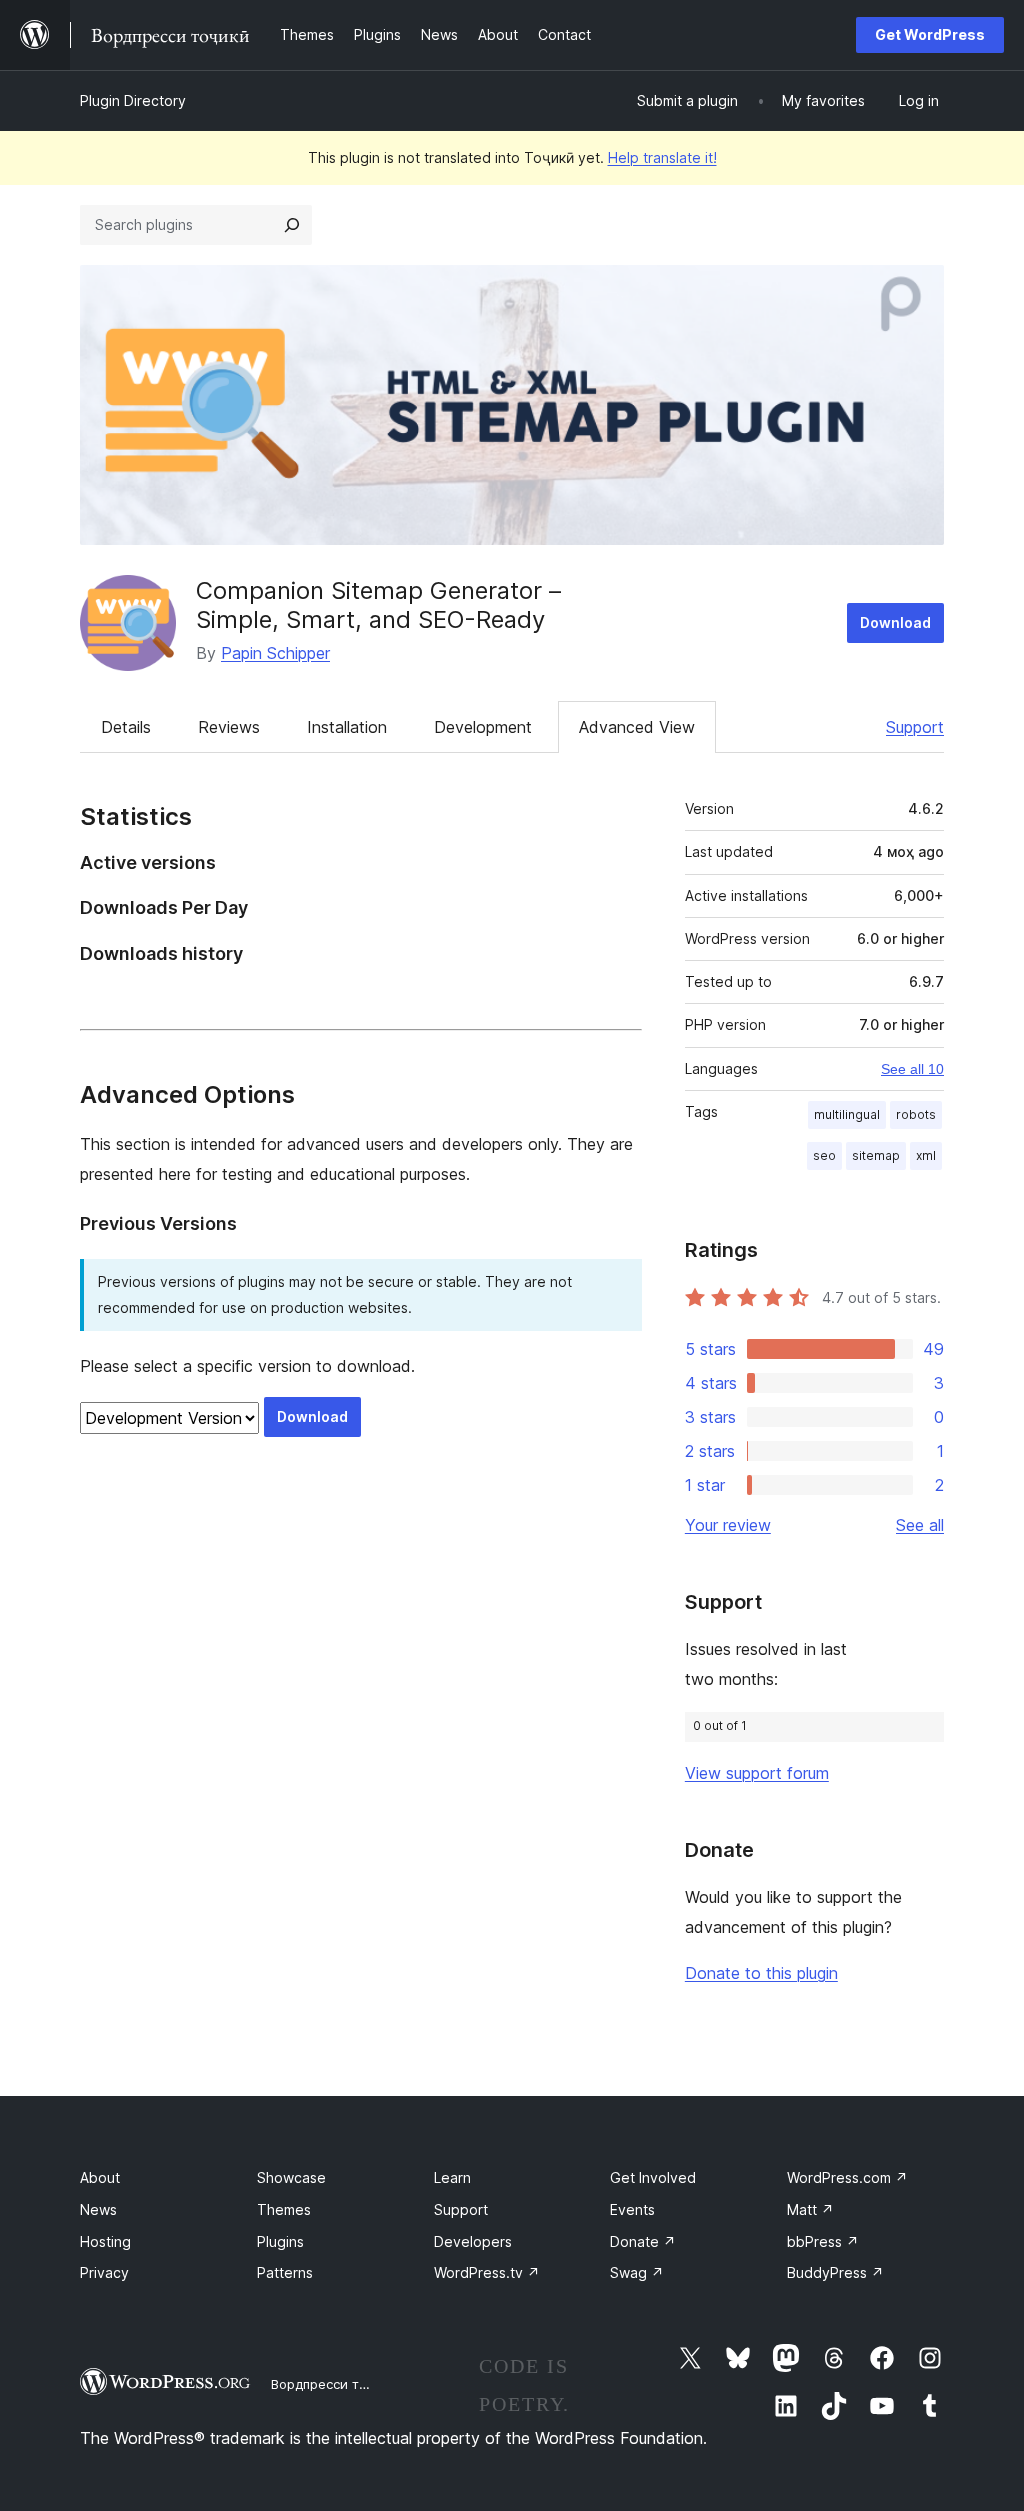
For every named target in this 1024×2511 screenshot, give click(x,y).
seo (824, 1155)
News (98, 2209)
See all (920, 1525)
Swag (637, 2272)
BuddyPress (835, 2272)
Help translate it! (662, 157)
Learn (452, 2177)
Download (895, 622)
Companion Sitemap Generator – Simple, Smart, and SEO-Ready (378, 605)
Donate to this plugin (761, 1973)
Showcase (291, 2177)
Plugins (280, 2241)
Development (483, 727)
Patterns (285, 2272)
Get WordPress (930, 34)
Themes (284, 2209)
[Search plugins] (292, 225)
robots (916, 1114)
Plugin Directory (133, 100)
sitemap (876, 1155)
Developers (473, 2241)
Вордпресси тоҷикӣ (334, 2384)
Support (915, 727)
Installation (347, 727)
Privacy (104, 2272)
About (100, 2177)
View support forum (757, 1773)
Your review (728, 1525)
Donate (643, 2241)
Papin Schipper (275, 653)
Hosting (105, 2241)
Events (632, 2209)
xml (926, 1155)
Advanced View (637, 727)
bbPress (823, 2241)
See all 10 (912, 1069)
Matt (810, 2209)
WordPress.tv (487, 2272)
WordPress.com (847, 2177)
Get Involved (653, 2177)
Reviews (229, 727)
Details (126, 727)
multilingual (847, 1114)
